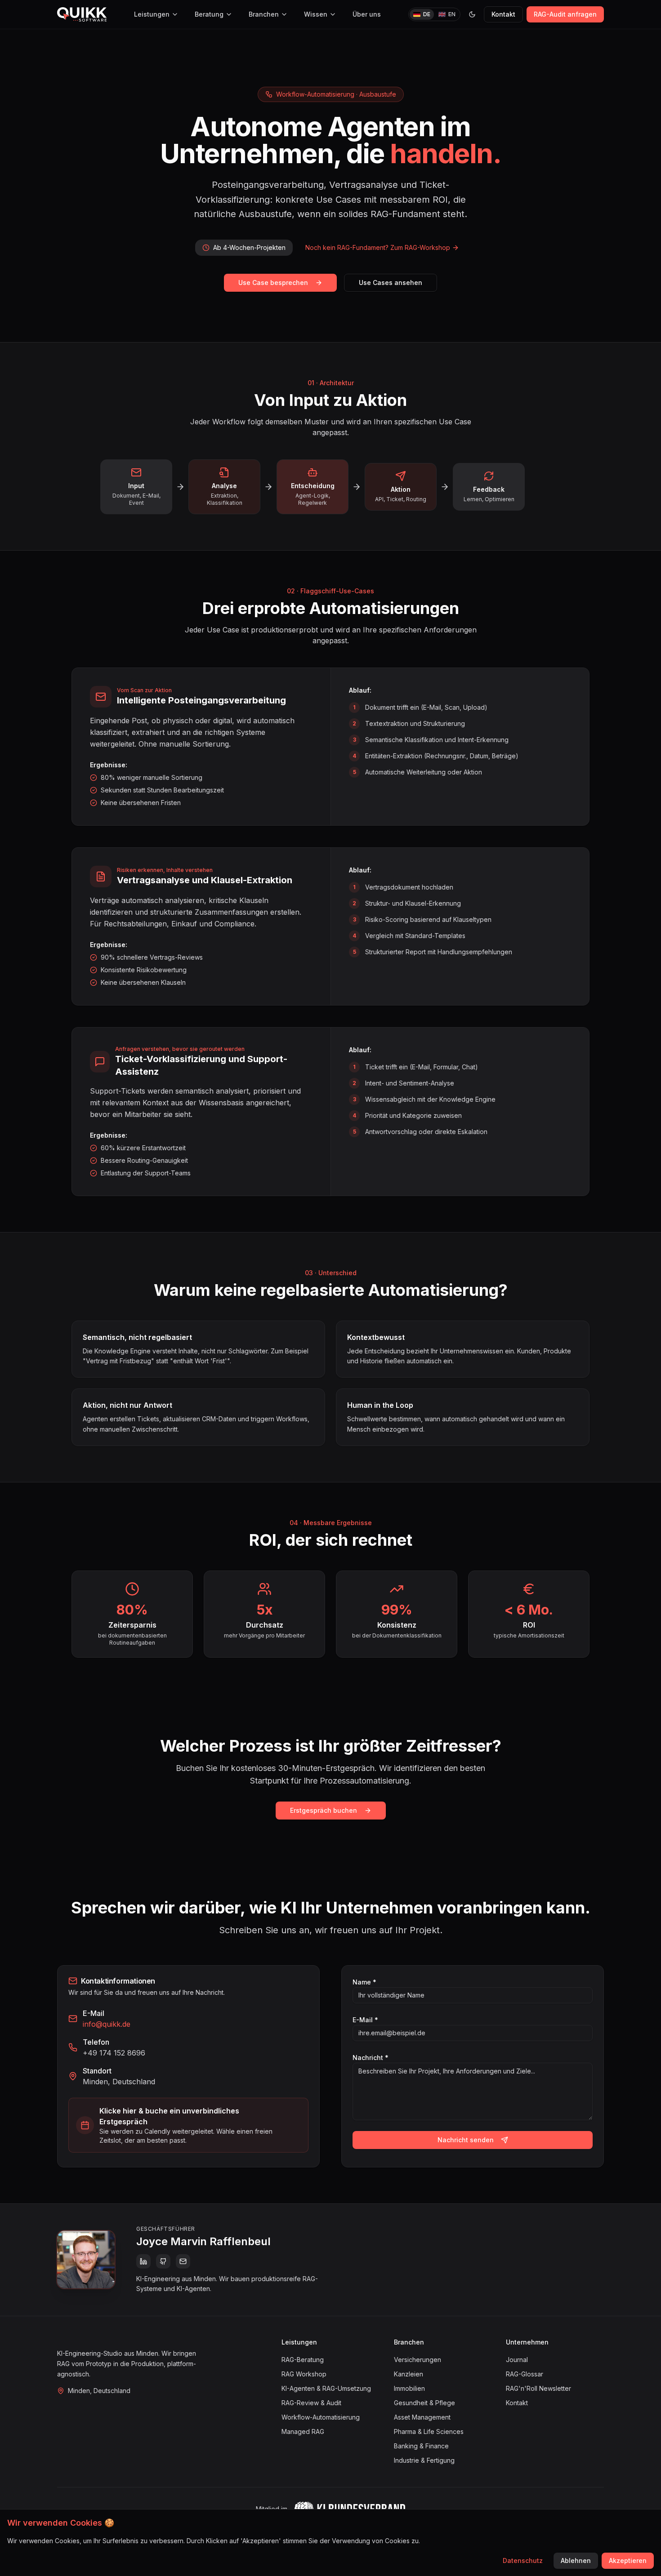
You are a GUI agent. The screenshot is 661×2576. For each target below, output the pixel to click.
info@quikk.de (107, 2024)
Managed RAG (303, 2431)
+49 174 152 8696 (114, 2053)
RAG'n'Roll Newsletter (538, 2388)
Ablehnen (576, 2560)
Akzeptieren (628, 2560)
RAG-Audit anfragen (565, 14)
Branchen (264, 14)
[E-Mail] (183, 2261)
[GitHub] (163, 2261)
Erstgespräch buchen (324, 1810)
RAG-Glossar (525, 2374)
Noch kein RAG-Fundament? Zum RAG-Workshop (378, 247)
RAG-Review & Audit (311, 2403)
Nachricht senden (466, 2140)
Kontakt (503, 14)
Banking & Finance (421, 2446)
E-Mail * (365, 2020)
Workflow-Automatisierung (321, 2417)
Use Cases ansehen (391, 283)
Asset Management (422, 2417)
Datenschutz (523, 2560)
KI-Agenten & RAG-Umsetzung (326, 2388)
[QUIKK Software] (82, 14)
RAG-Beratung (303, 2360)
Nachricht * (371, 2058)
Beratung (209, 14)
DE (427, 14)
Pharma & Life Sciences (429, 2431)
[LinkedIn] (143, 2261)
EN (452, 14)
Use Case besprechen (273, 283)
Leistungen (152, 14)
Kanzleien (409, 2374)
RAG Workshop (304, 2374)
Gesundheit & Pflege (424, 2403)
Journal (517, 2360)
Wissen (316, 14)
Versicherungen (418, 2360)
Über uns (367, 14)
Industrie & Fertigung (424, 2460)
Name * (364, 1982)
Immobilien (409, 2388)
